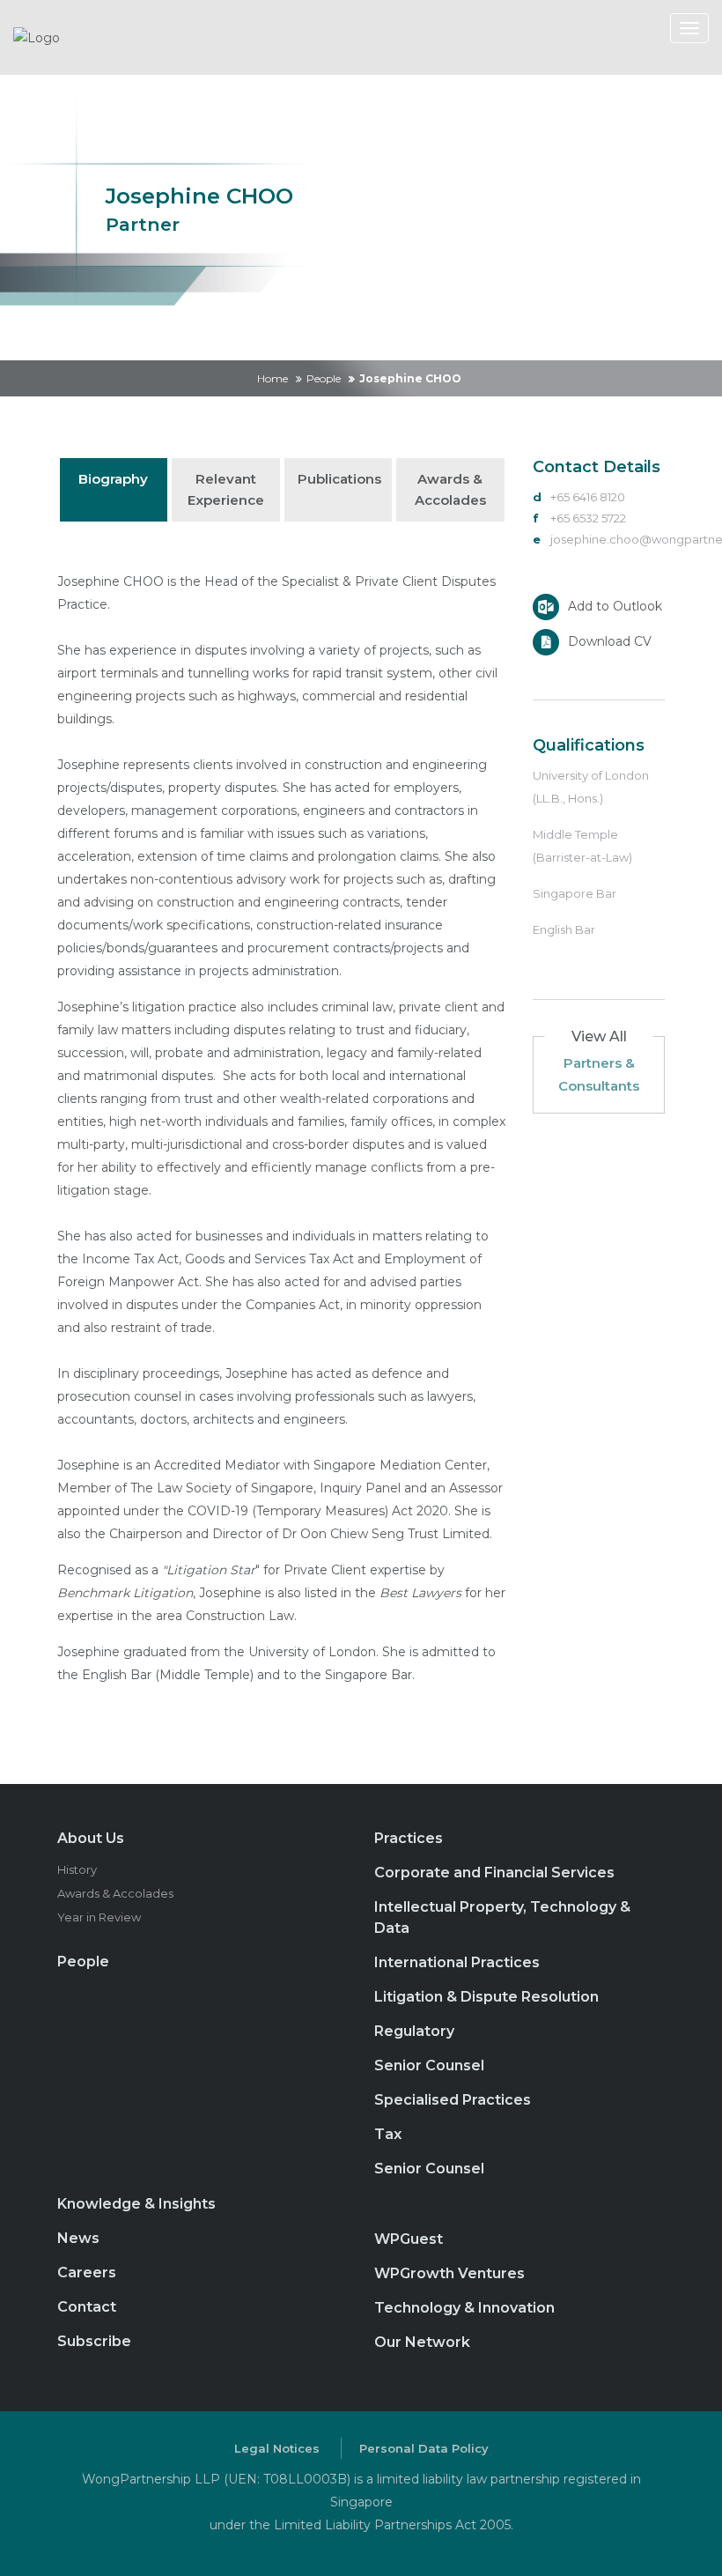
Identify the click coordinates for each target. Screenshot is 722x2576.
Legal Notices (277, 2448)
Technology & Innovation (464, 2308)
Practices (409, 1838)
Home (273, 378)
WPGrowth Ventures (449, 2273)
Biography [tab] (113, 479)
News (78, 2238)
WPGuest (409, 2239)
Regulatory (414, 2031)
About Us (91, 1838)
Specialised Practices (453, 2100)
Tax (388, 2134)
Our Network (422, 2342)
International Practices (457, 1962)
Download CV (610, 640)
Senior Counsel (429, 2065)
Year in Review (99, 1917)
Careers (87, 2273)
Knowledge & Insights (136, 2204)
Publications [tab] (339, 479)
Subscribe (94, 2341)
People (324, 378)
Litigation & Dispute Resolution (486, 1997)
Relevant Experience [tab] (226, 489)
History (77, 1869)
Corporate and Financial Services (494, 1873)
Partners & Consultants (599, 1074)
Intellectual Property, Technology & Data (502, 1917)
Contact (87, 2307)
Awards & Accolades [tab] (450, 489)
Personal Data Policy (424, 2448)
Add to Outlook (615, 605)
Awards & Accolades (115, 1893)
